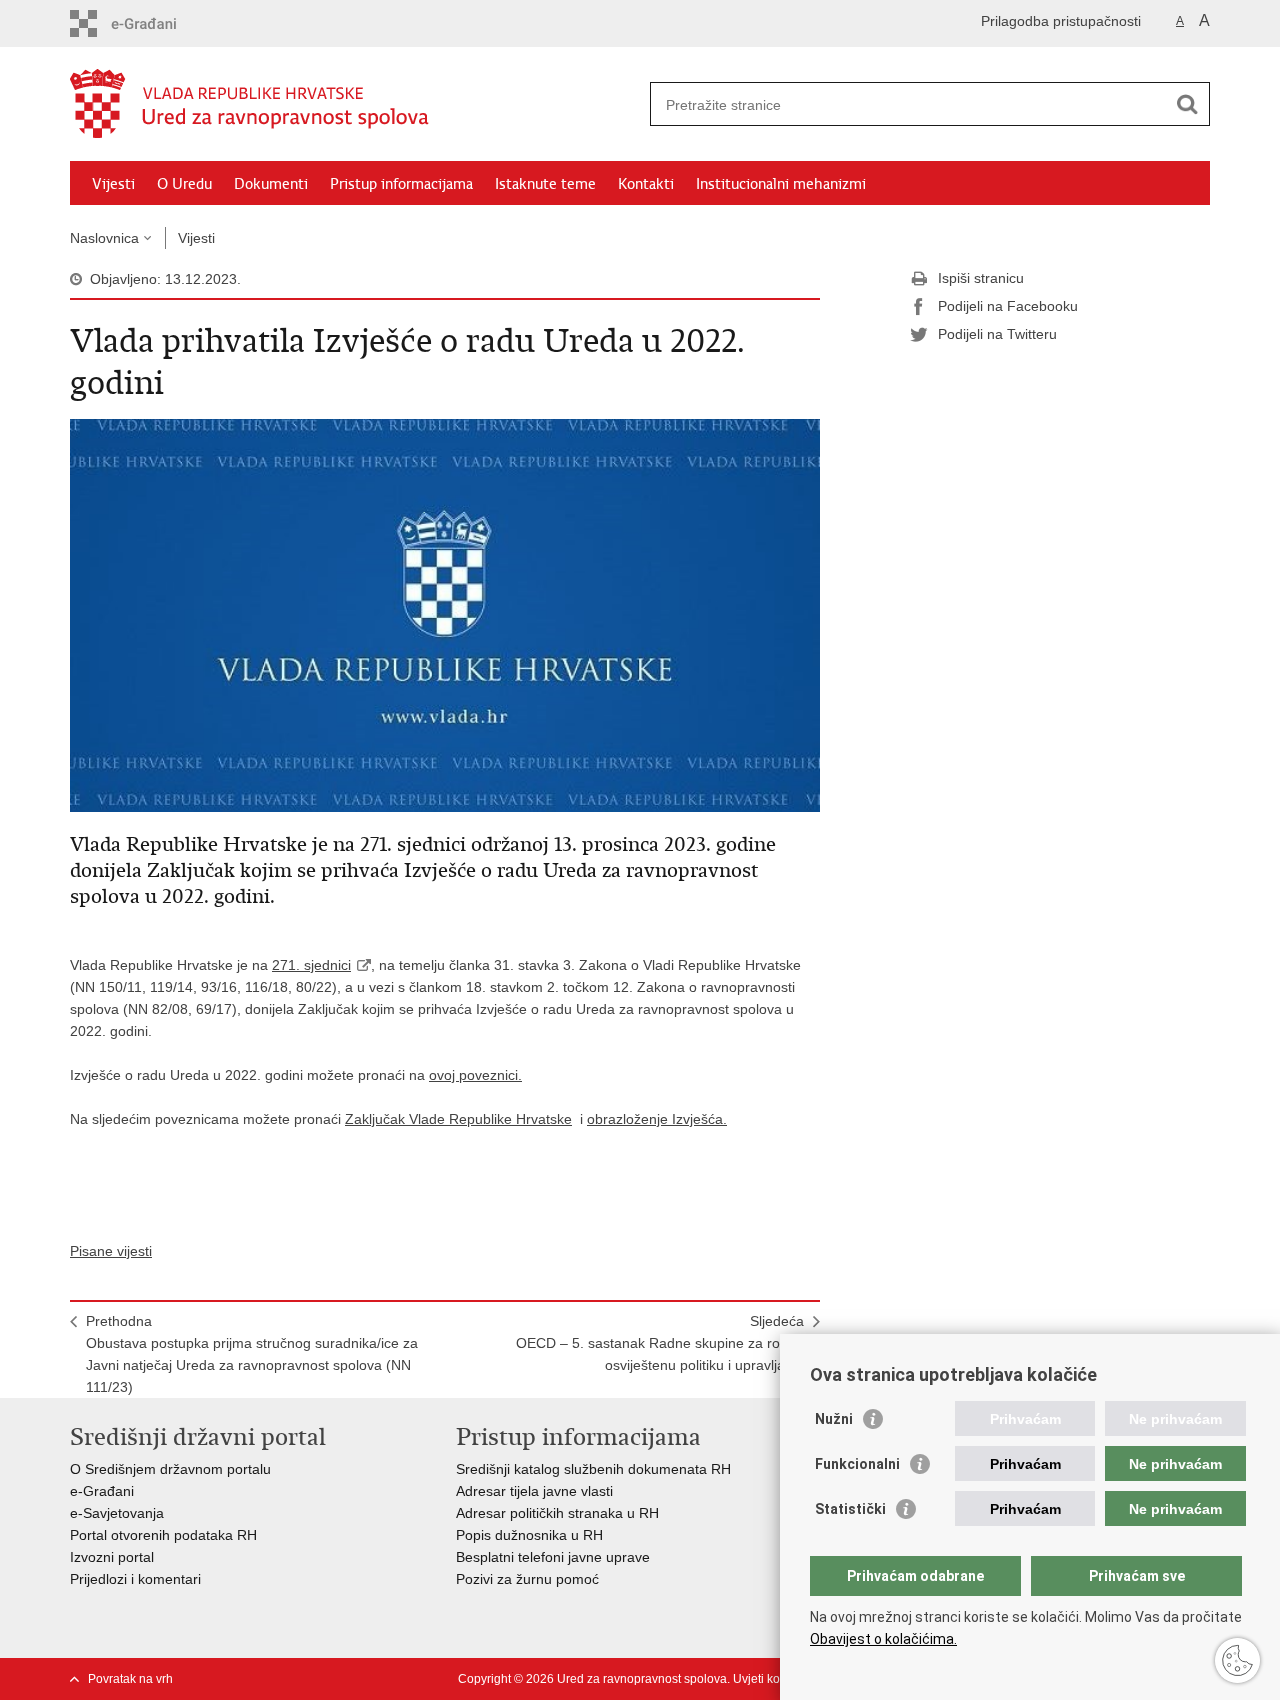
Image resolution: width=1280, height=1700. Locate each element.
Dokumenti (271, 184)
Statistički (850, 1509)
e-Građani (102, 1491)
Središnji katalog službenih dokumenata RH (593, 1469)
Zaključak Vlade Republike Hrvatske (458, 1119)
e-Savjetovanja (117, 1513)
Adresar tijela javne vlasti (534, 1491)
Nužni (834, 1419)
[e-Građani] (155, 23)
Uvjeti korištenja (776, 1679)
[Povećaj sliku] (445, 614)
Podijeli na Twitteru (997, 334)
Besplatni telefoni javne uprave (553, 1557)
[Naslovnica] (355, 105)
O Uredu (184, 184)
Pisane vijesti (111, 1251)
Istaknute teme (545, 184)
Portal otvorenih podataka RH (165, 1535)
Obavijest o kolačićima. (883, 1639)
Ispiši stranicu (981, 278)
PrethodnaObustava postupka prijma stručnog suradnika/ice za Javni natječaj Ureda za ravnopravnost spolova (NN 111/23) (252, 1354)
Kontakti (646, 184)
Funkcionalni (857, 1464)
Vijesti (113, 184)
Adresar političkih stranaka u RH (557, 1513)
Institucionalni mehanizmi (781, 184)
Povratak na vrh (130, 1679)
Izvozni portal (112, 1557)
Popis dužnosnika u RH (529, 1535)
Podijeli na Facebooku (1008, 306)
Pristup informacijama (401, 184)
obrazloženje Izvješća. (657, 1119)
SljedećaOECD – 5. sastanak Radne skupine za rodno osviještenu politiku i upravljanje (660, 1343)
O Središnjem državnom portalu (170, 1469)
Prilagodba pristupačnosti (1061, 21)
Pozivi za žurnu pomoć (527, 1579)
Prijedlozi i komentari (135, 1579)
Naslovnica (104, 238)
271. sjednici (311, 965)
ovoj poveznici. (475, 1075)
